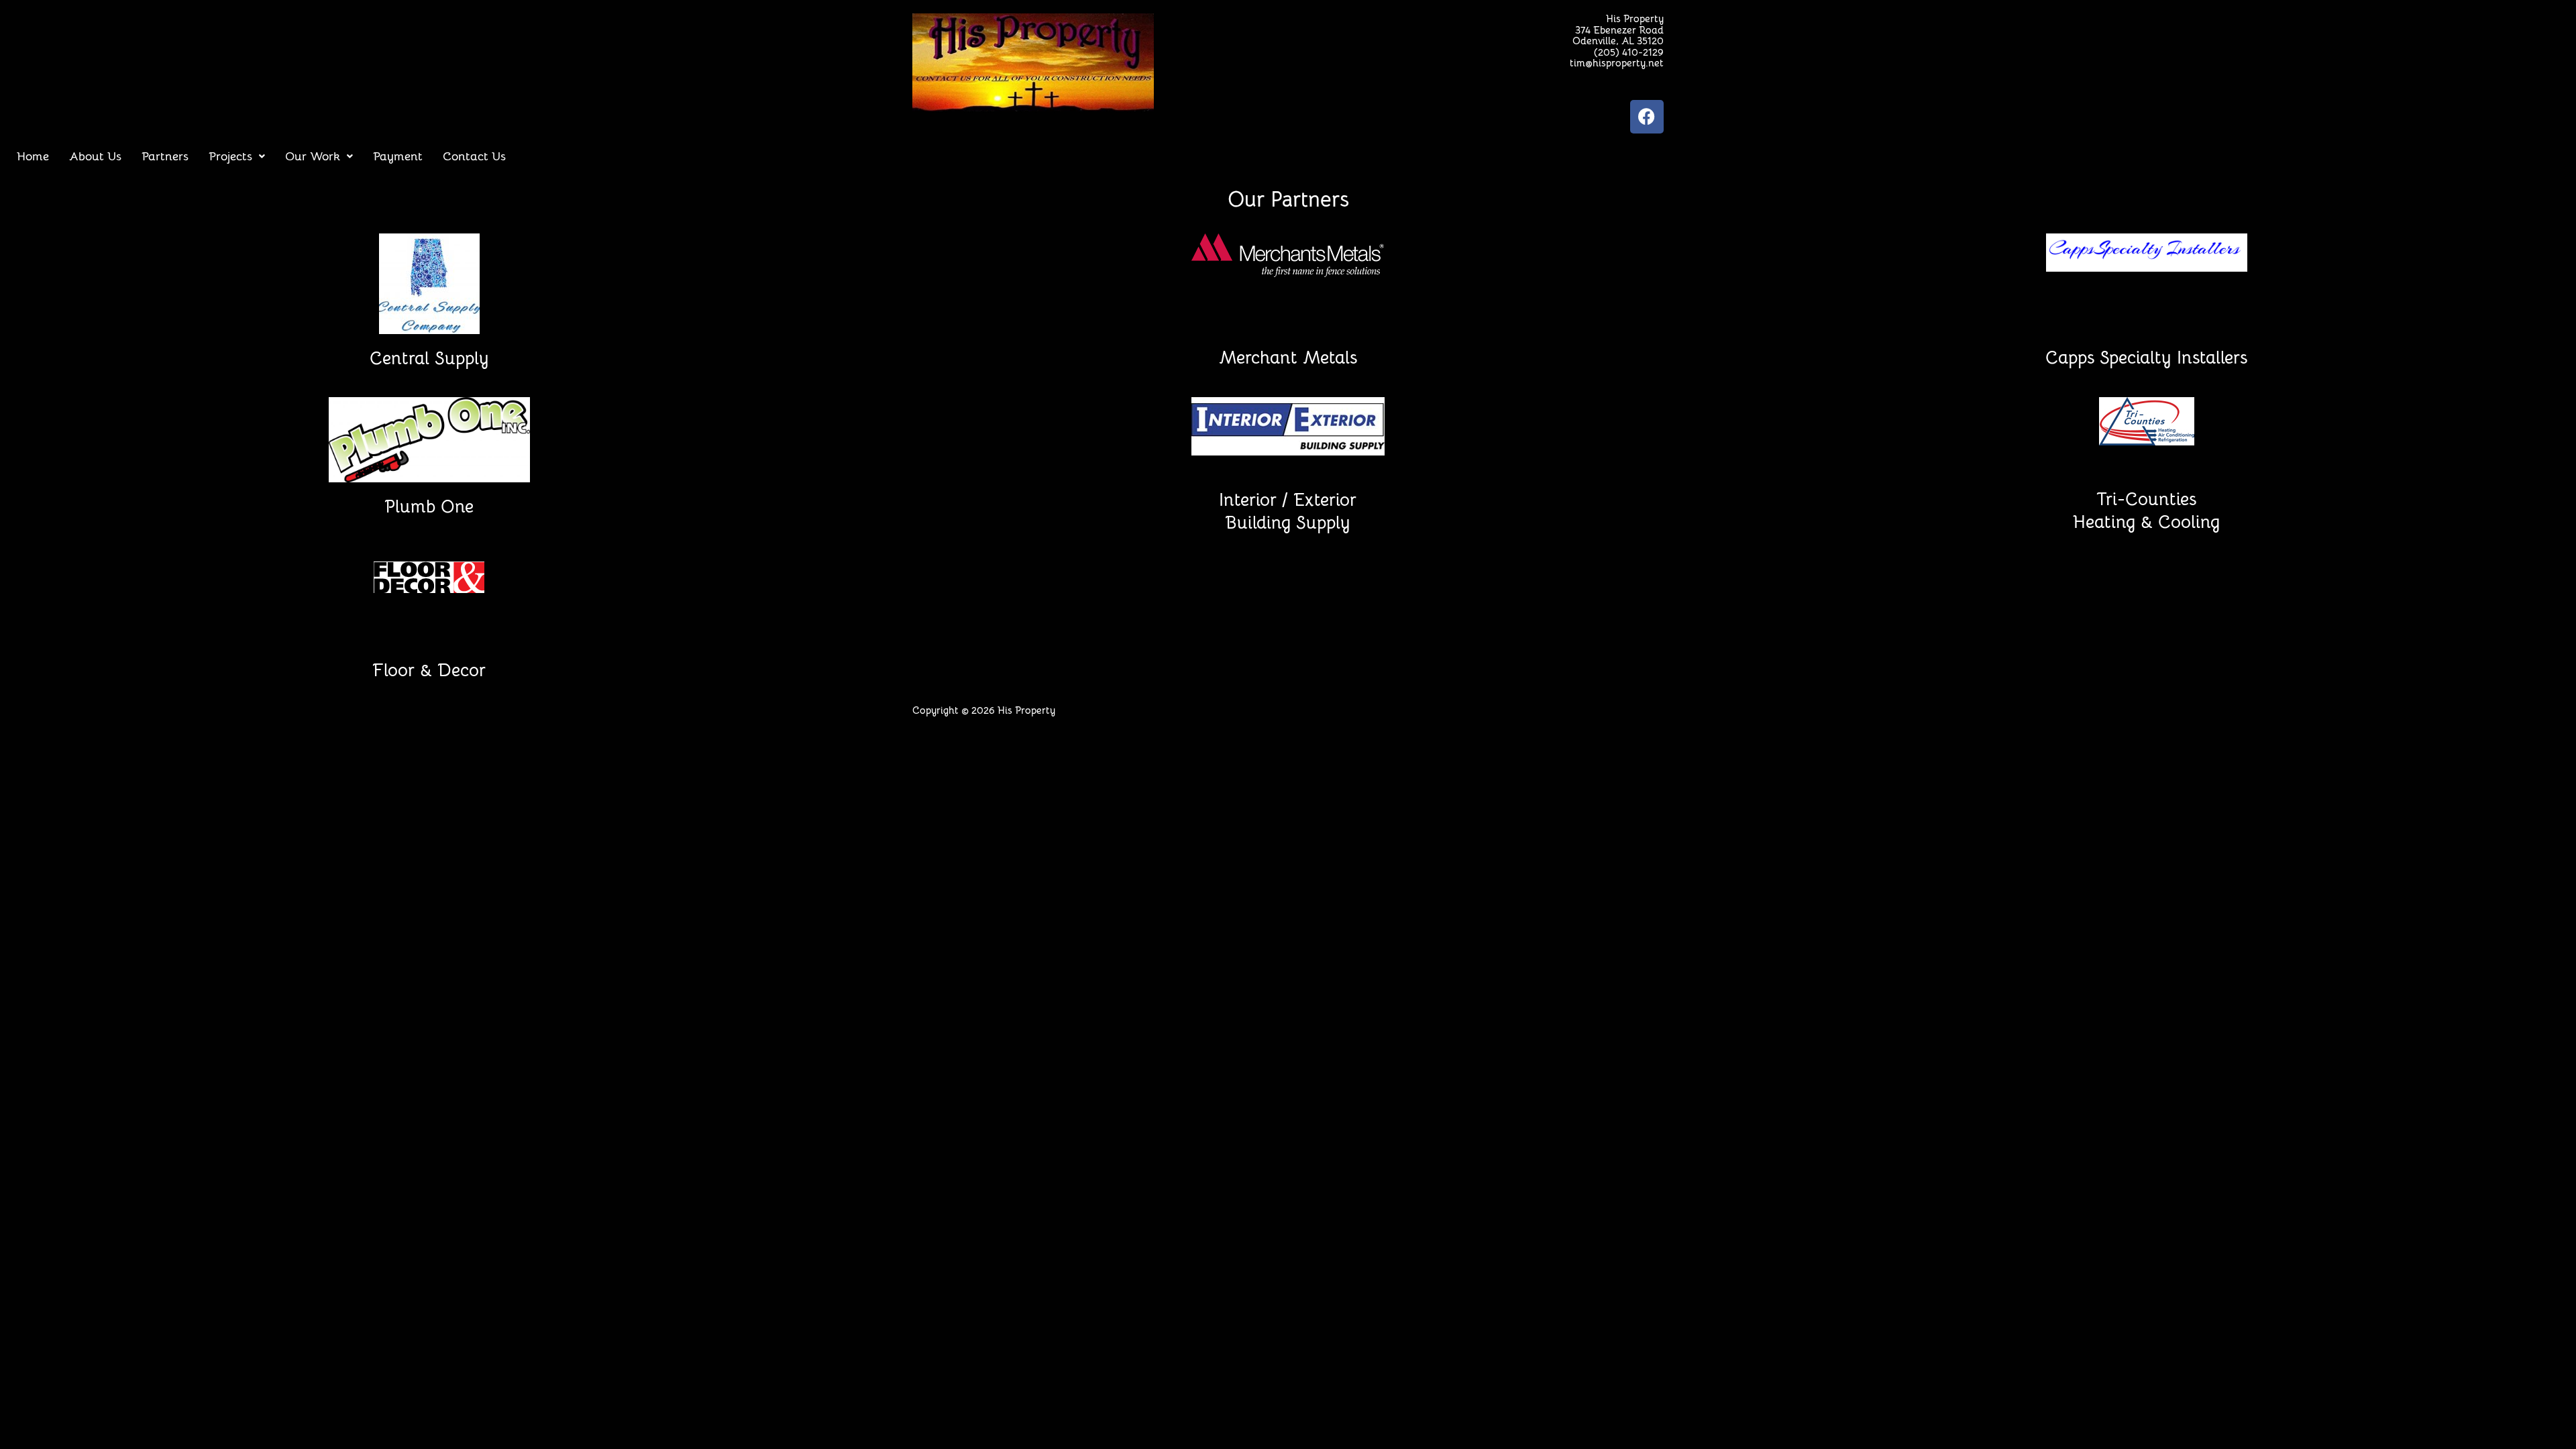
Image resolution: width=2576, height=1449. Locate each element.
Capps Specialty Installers (2146, 358)
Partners (165, 156)
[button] (237, 156)
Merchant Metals (1288, 358)
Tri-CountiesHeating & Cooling (2146, 511)
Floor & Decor (429, 670)
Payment (398, 156)
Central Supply (429, 359)
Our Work (313, 156)
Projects (230, 156)
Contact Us (474, 156)
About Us (95, 156)
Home (33, 156)
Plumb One (429, 507)
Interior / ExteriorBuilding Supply (1288, 512)
